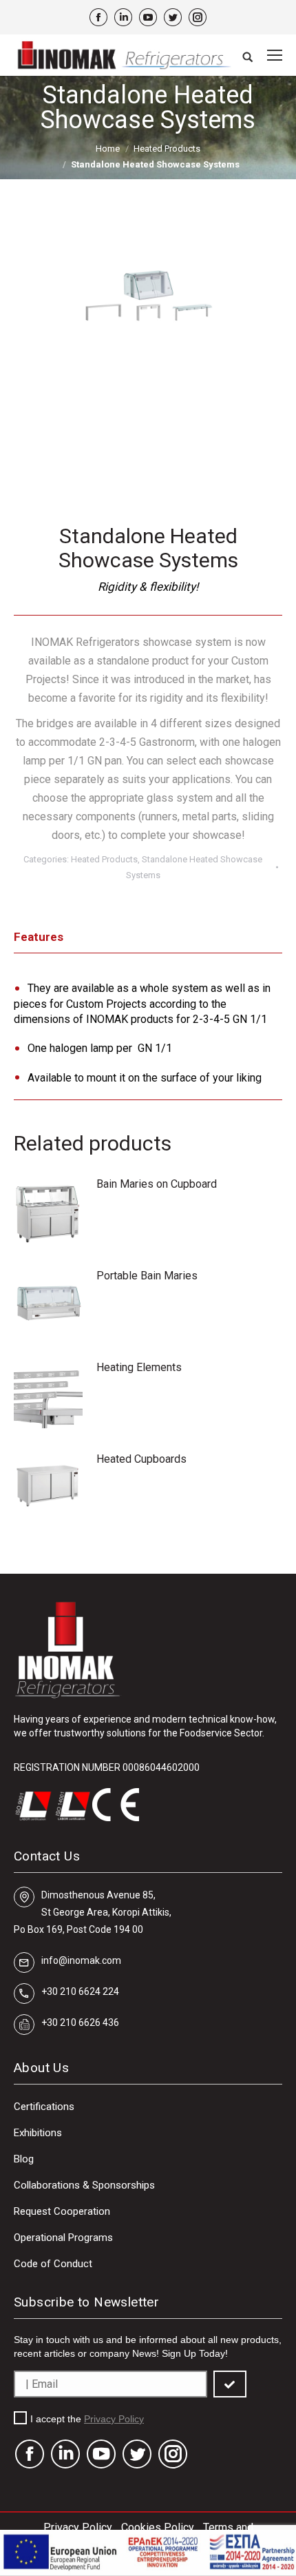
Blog (24, 2159)
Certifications (44, 2107)
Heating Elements (139, 1367)
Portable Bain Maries (147, 1276)
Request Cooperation (62, 2211)
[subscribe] (230, 2384)
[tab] (148, 941)
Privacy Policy (114, 2419)
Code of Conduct (53, 2264)
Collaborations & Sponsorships (84, 2185)
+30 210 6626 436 (80, 2022)
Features (39, 937)
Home (108, 149)
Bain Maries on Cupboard (157, 1184)
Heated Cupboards (141, 1459)
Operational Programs (63, 2238)
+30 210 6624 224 (80, 1991)
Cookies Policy (158, 2527)
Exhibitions (38, 2133)
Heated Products (167, 149)
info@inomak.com (81, 1960)
